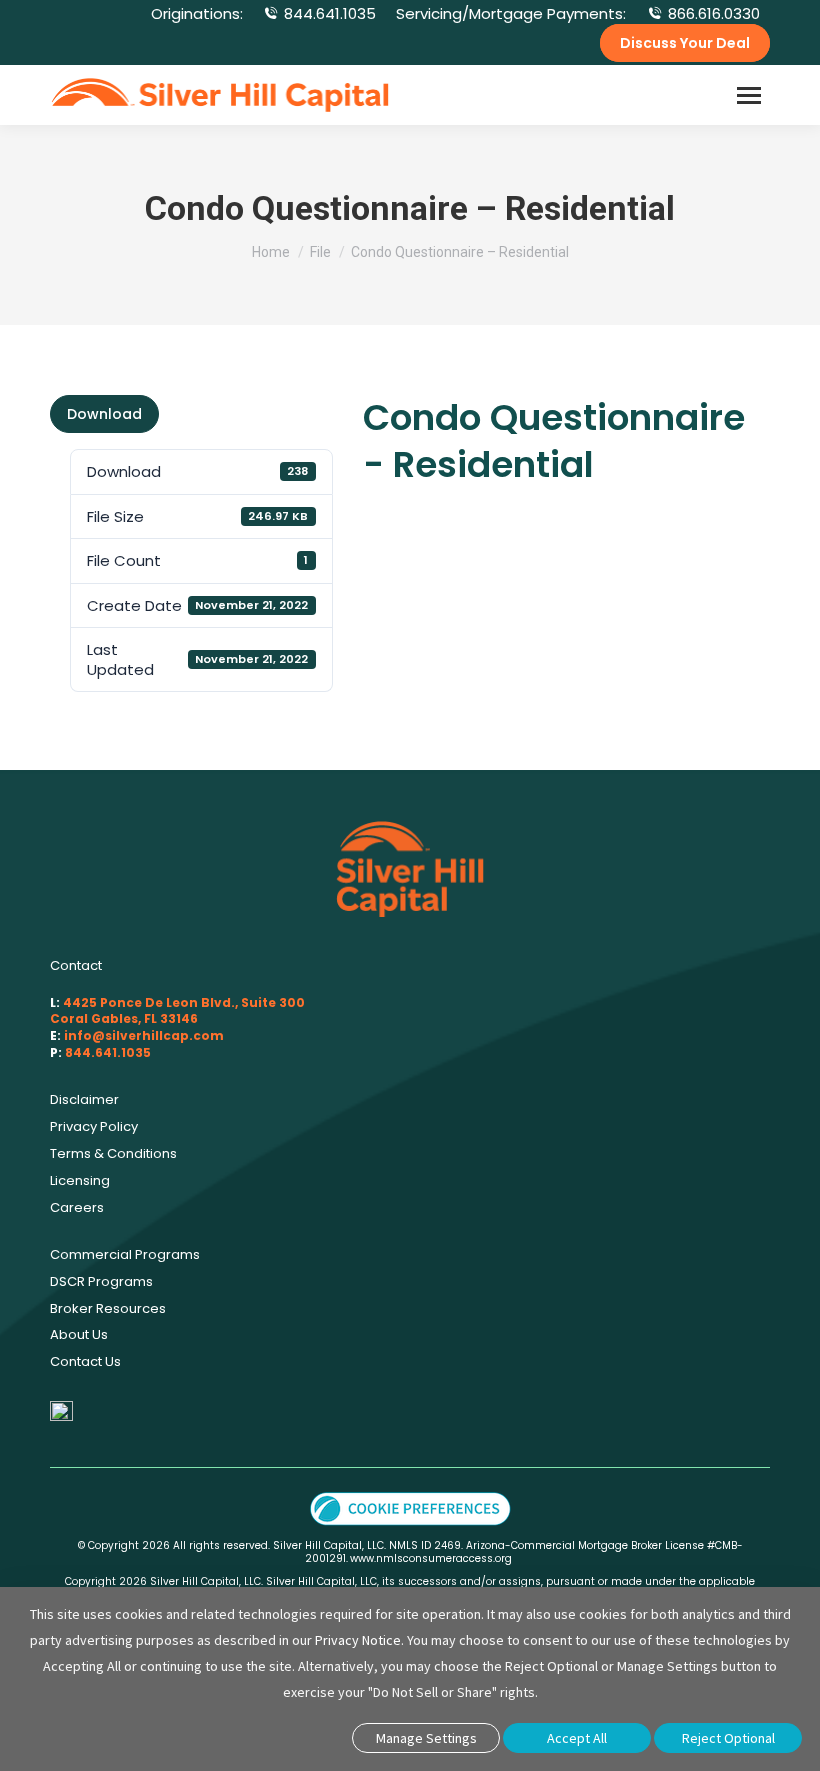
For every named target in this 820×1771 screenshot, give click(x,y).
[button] (410, 1507)
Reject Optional (728, 1738)
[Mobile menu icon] (749, 95)
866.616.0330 (714, 13)
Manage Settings (426, 1738)
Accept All (577, 1738)
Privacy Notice (358, 1640)
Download (104, 414)
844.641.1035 (330, 13)
